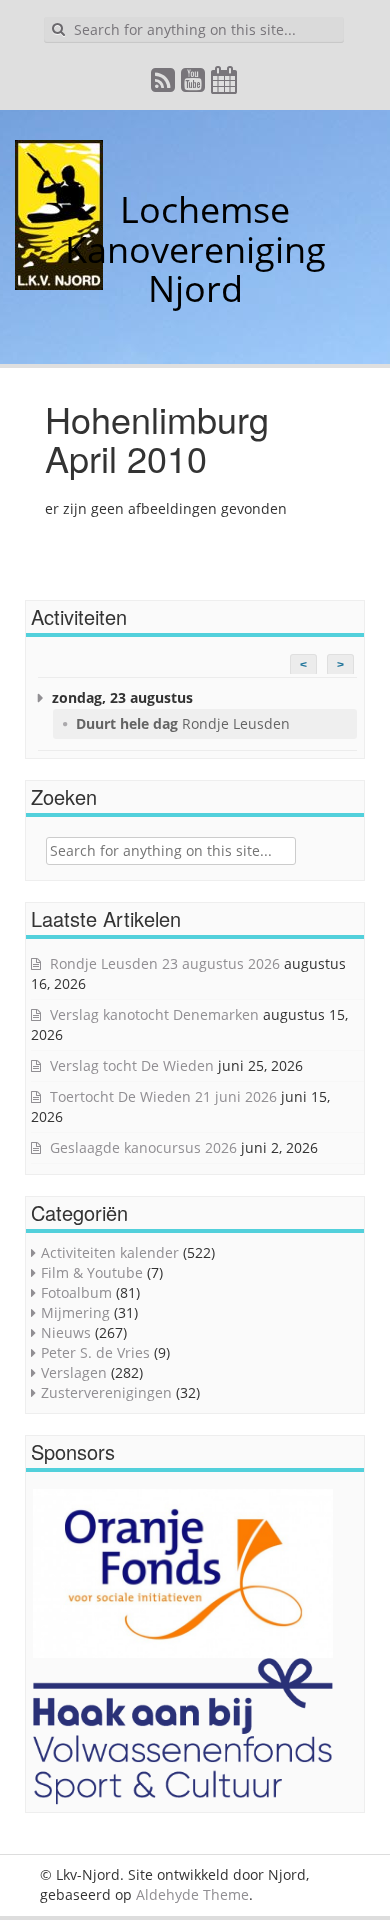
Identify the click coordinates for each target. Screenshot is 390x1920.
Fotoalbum (76, 1292)
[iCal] (225, 84)
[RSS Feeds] (164, 84)
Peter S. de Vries (95, 1352)
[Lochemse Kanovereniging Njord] (105, 209)
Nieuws (66, 1332)
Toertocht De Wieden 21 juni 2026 (163, 1096)
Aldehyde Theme (192, 1894)
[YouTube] (194, 84)
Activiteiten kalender (110, 1252)
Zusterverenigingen (106, 1392)
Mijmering (75, 1312)
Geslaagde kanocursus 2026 (143, 1147)
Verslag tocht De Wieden (132, 1065)
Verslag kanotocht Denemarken (154, 1014)
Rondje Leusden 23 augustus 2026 (165, 963)
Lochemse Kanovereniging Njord (195, 249)
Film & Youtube (92, 1272)
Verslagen (74, 1372)
